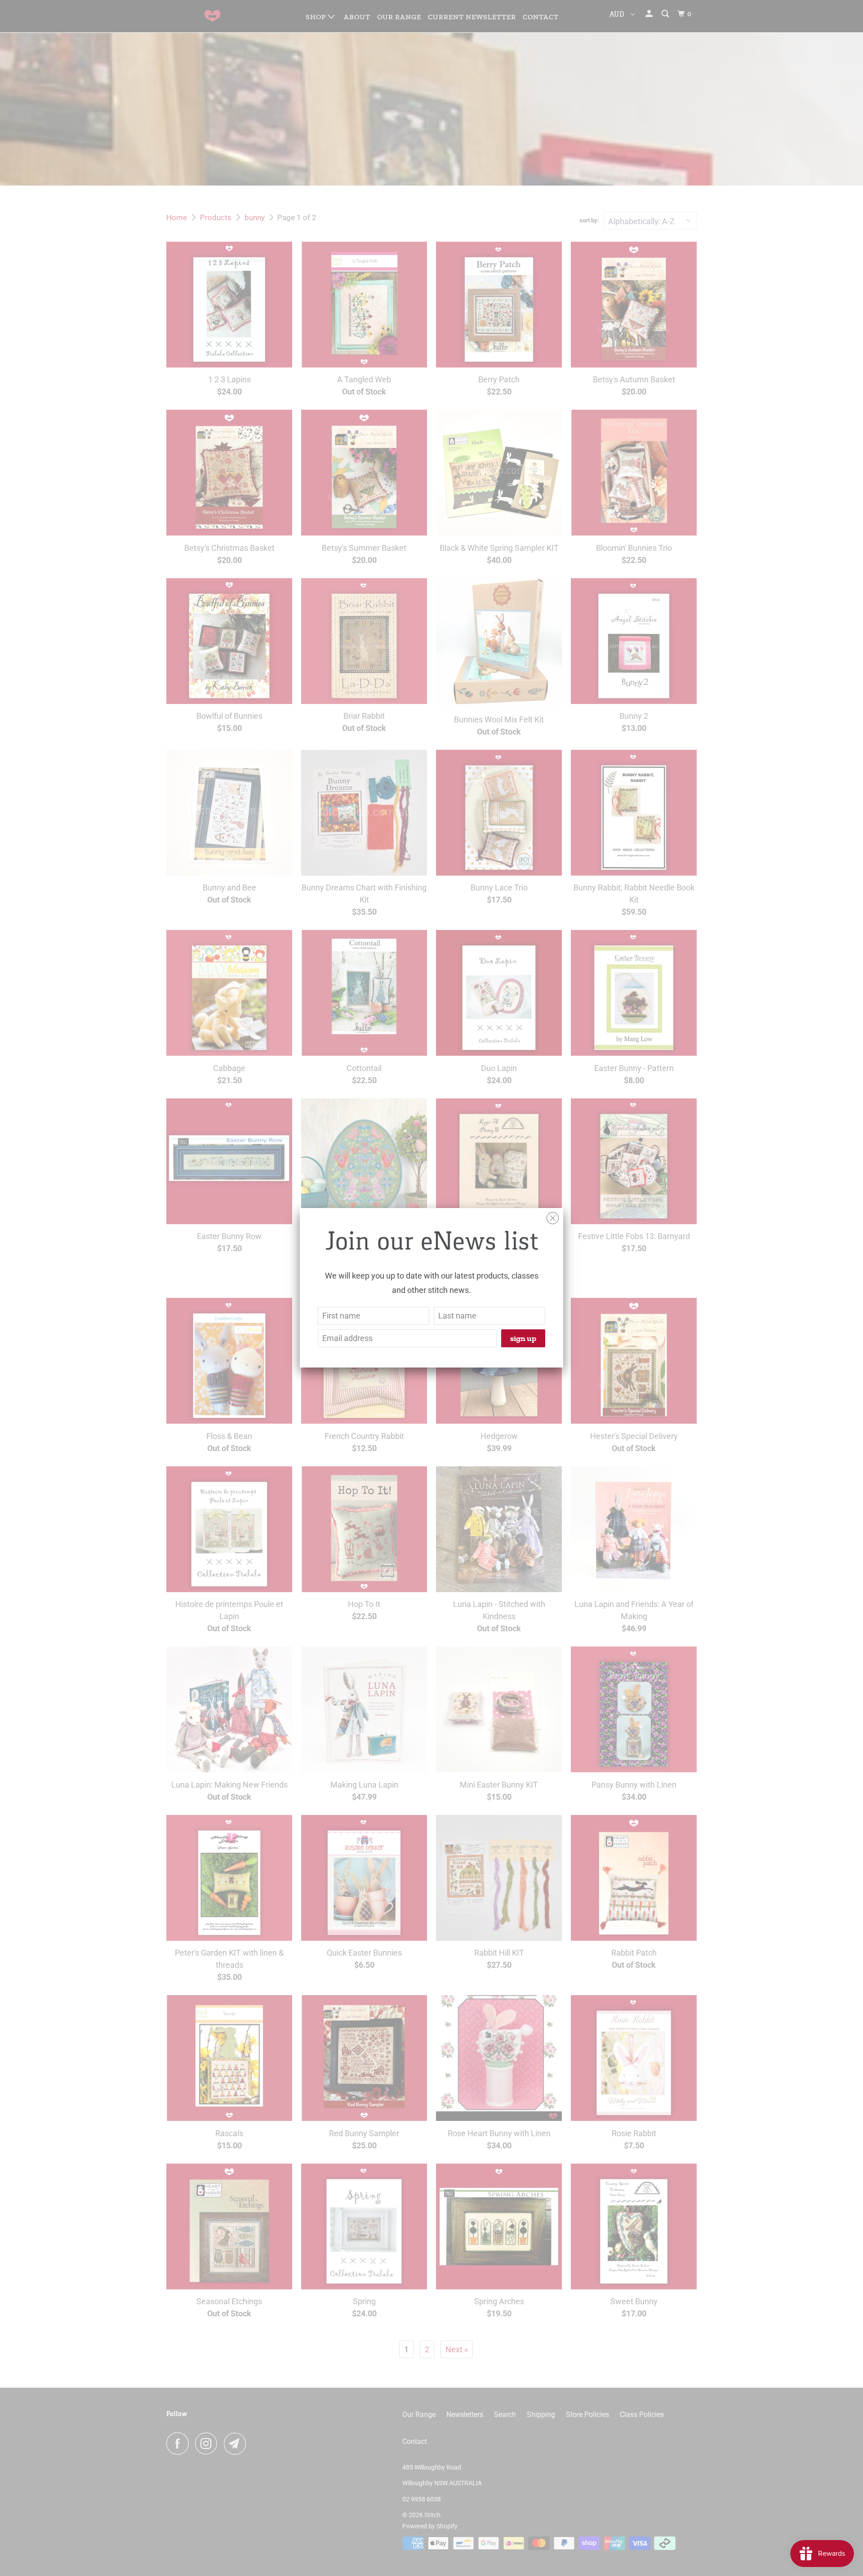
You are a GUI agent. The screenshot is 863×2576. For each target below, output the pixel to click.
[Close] (553, 1216)
